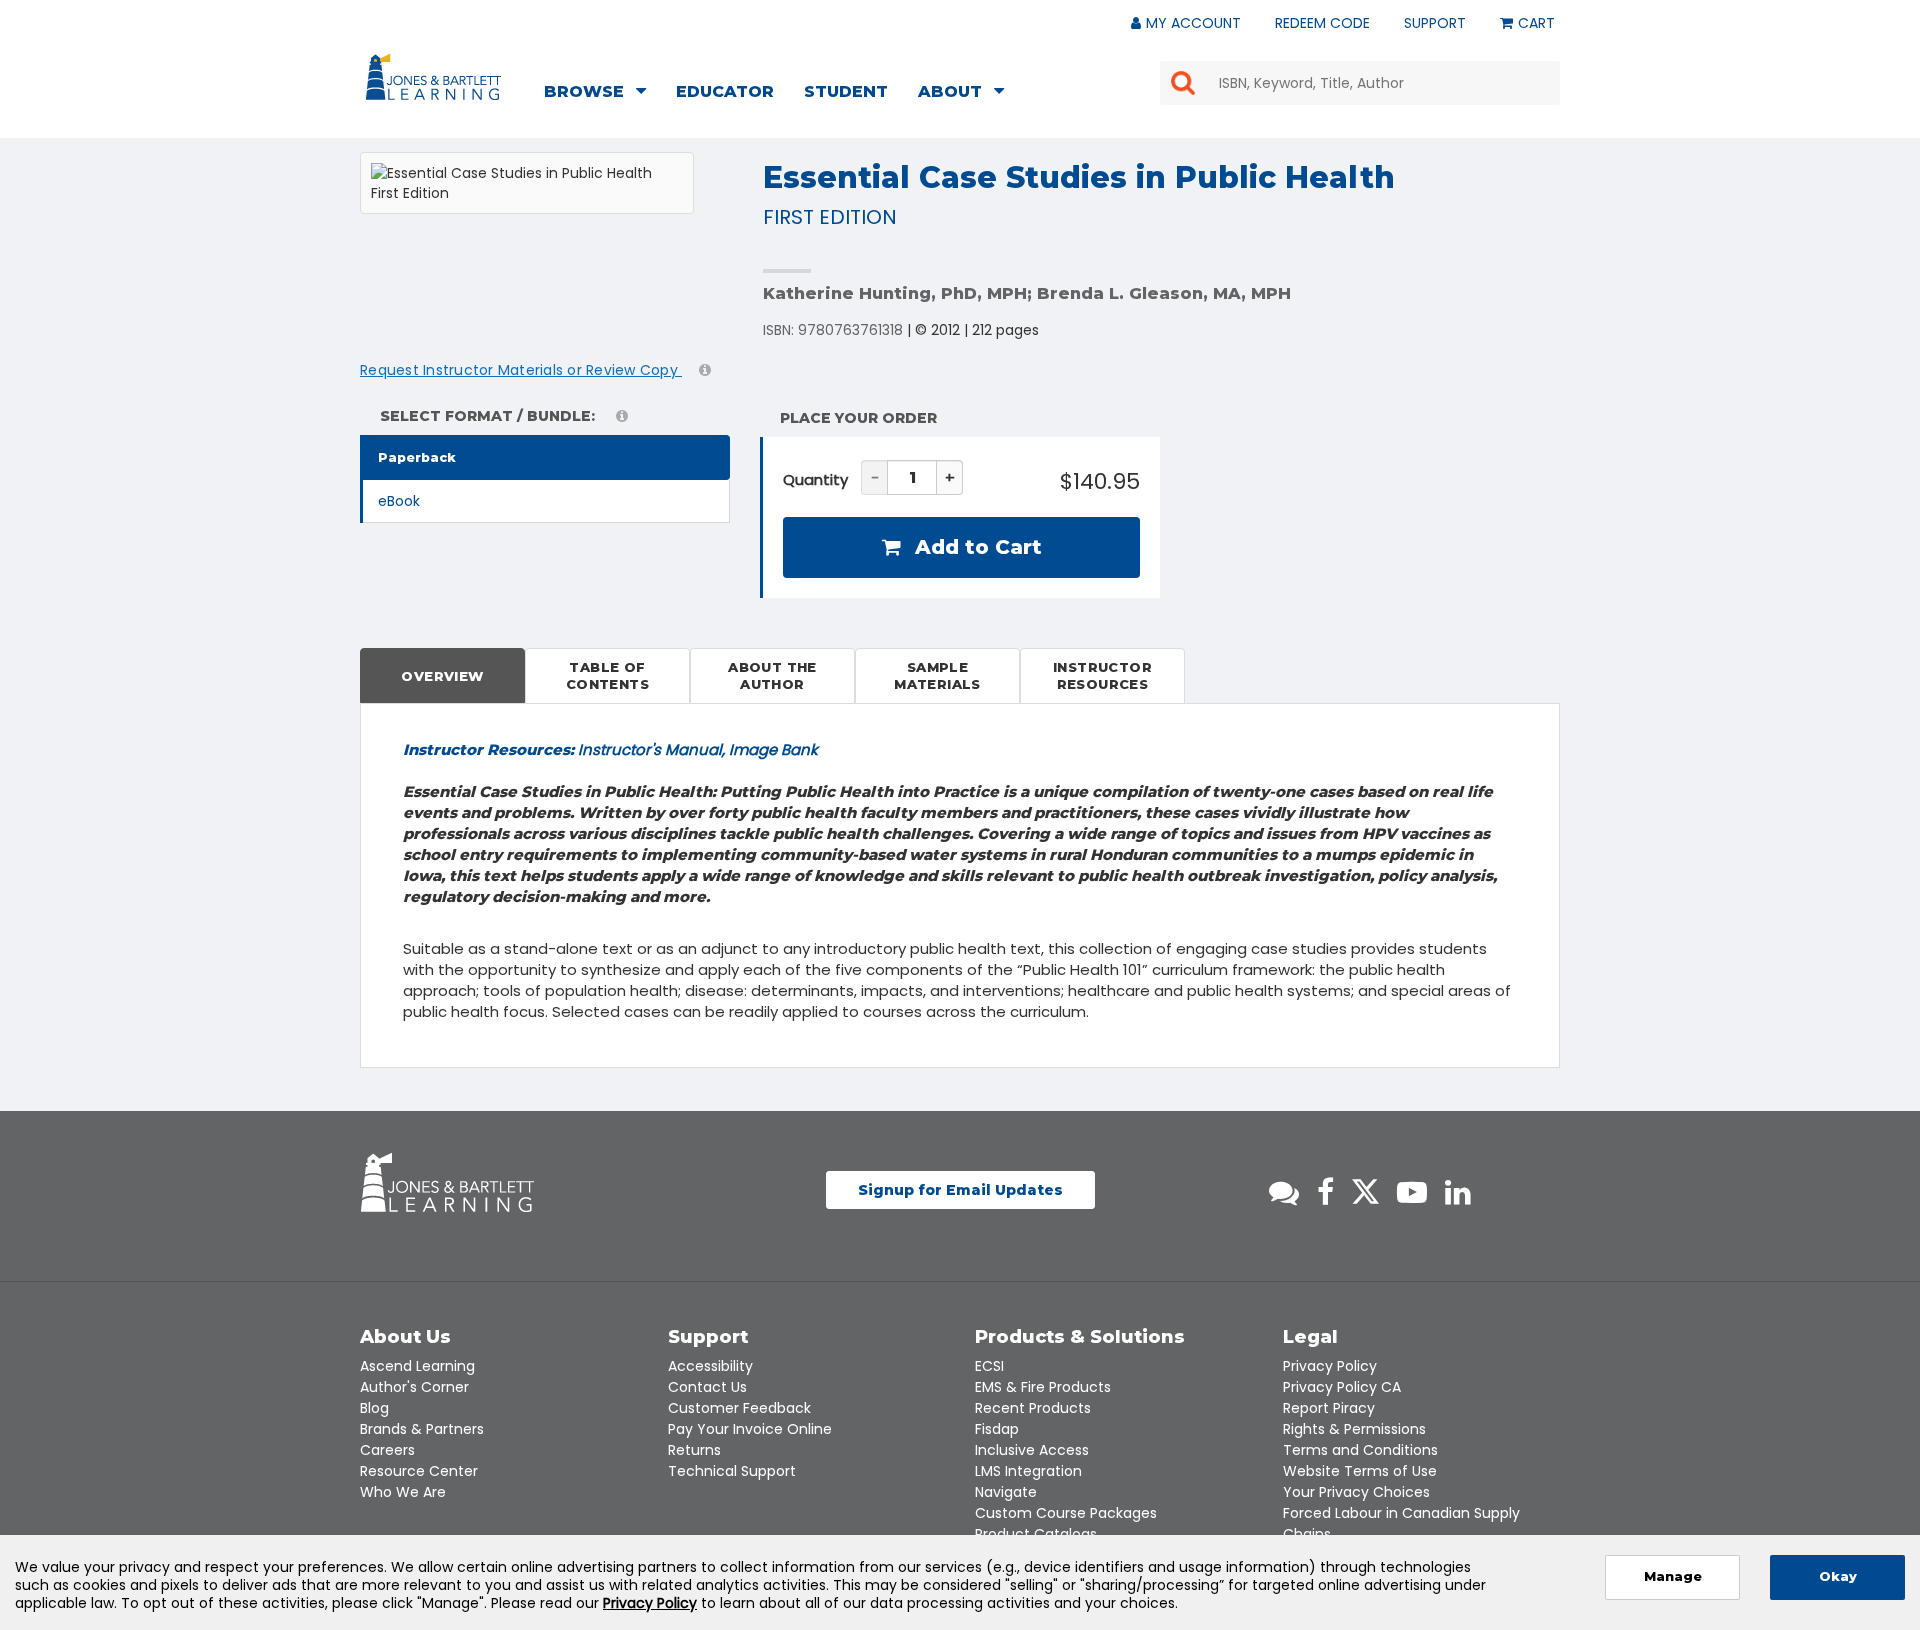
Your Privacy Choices (1356, 1492)
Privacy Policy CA (1342, 1387)
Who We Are (403, 1492)
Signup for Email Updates (960, 1190)
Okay (1838, 1576)
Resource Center (419, 1471)
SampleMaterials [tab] (937, 675)
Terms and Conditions (1360, 1450)
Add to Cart (975, 547)
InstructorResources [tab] (1102, 675)
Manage (1673, 1576)
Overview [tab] (442, 676)
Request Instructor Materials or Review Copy (521, 370)
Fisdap (997, 1429)
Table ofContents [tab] (607, 675)
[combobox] (1360, 83)
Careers (387, 1450)
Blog (374, 1408)
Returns (694, 1450)
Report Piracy (1329, 1408)
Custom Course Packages (1066, 1513)
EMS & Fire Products (1043, 1387)
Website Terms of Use (1360, 1471)
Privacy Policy (1330, 1366)
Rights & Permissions (1354, 1429)
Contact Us (707, 1387)
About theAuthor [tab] (772, 675)
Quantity (815, 479)
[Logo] (436, 81)
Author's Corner (414, 1387)
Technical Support (732, 1471)
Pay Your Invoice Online (750, 1429)
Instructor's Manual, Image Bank (610, 749)
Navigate (1006, 1492)
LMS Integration (1028, 1471)
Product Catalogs (1036, 1534)
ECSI (989, 1366)
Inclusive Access (1032, 1450)
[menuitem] (601, 94)
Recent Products (1033, 1408)
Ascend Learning (417, 1366)
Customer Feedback (739, 1408)
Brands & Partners (422, 1429)
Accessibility (710, 1366)
